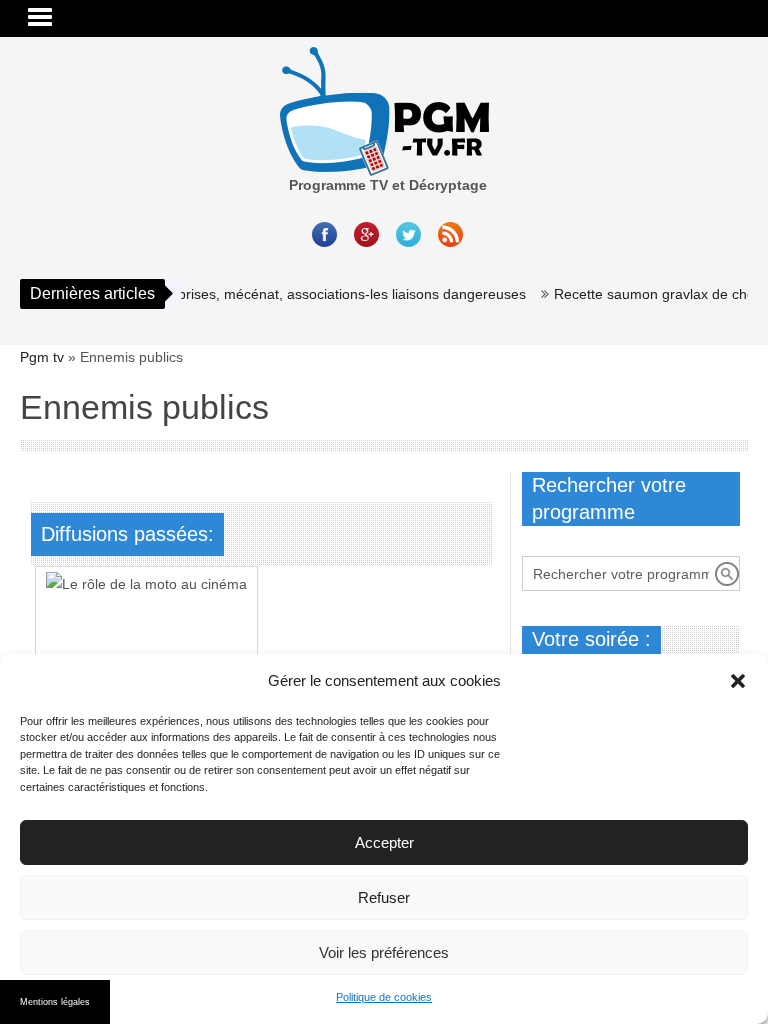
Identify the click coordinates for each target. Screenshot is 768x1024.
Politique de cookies (384, 997)
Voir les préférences (384, 952)
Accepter (384, 842)
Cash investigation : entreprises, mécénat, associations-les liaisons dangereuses (262, 294)
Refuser (384, 897)
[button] (738, 681)
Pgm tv (42, 357)
